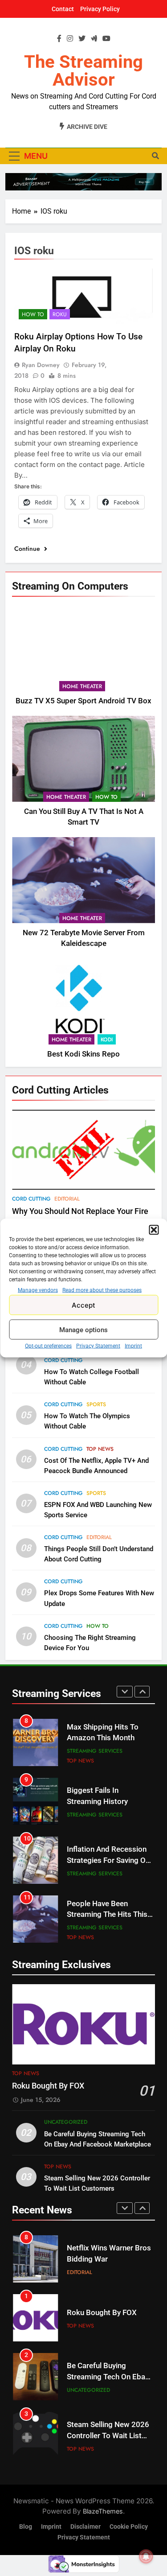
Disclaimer (86, 2527)
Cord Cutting (31, 1199)
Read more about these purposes (102, 1290)
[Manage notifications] (146, 2556)
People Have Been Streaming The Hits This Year (107, 1915)
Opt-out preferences (48, 1346)
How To (106, 797)
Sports (96, 1404)
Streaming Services (95, 1751)
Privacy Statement (98, 1346)
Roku (60, 314)
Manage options (83, 1329)
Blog (26, 2527)
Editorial (67, 1199)
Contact (63, 9)
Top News (100, 1449)
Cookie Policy (129, 2527)
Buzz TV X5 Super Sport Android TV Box (83, 701)
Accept (83, 1305)
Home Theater (82, 686)
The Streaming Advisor (83, 71)
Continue (28, 549)
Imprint (133, 1346)
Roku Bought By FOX (48, 2086)
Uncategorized (66, 2122)
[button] (154, 1230)
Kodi (107, 1040)
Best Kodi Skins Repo (83, 1054)
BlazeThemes (103, 2511)
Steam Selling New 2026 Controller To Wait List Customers (108, 2436)
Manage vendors (38, 1290)
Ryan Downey (41, 365)
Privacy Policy (100, 9)
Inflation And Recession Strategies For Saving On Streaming (108, 1860)
